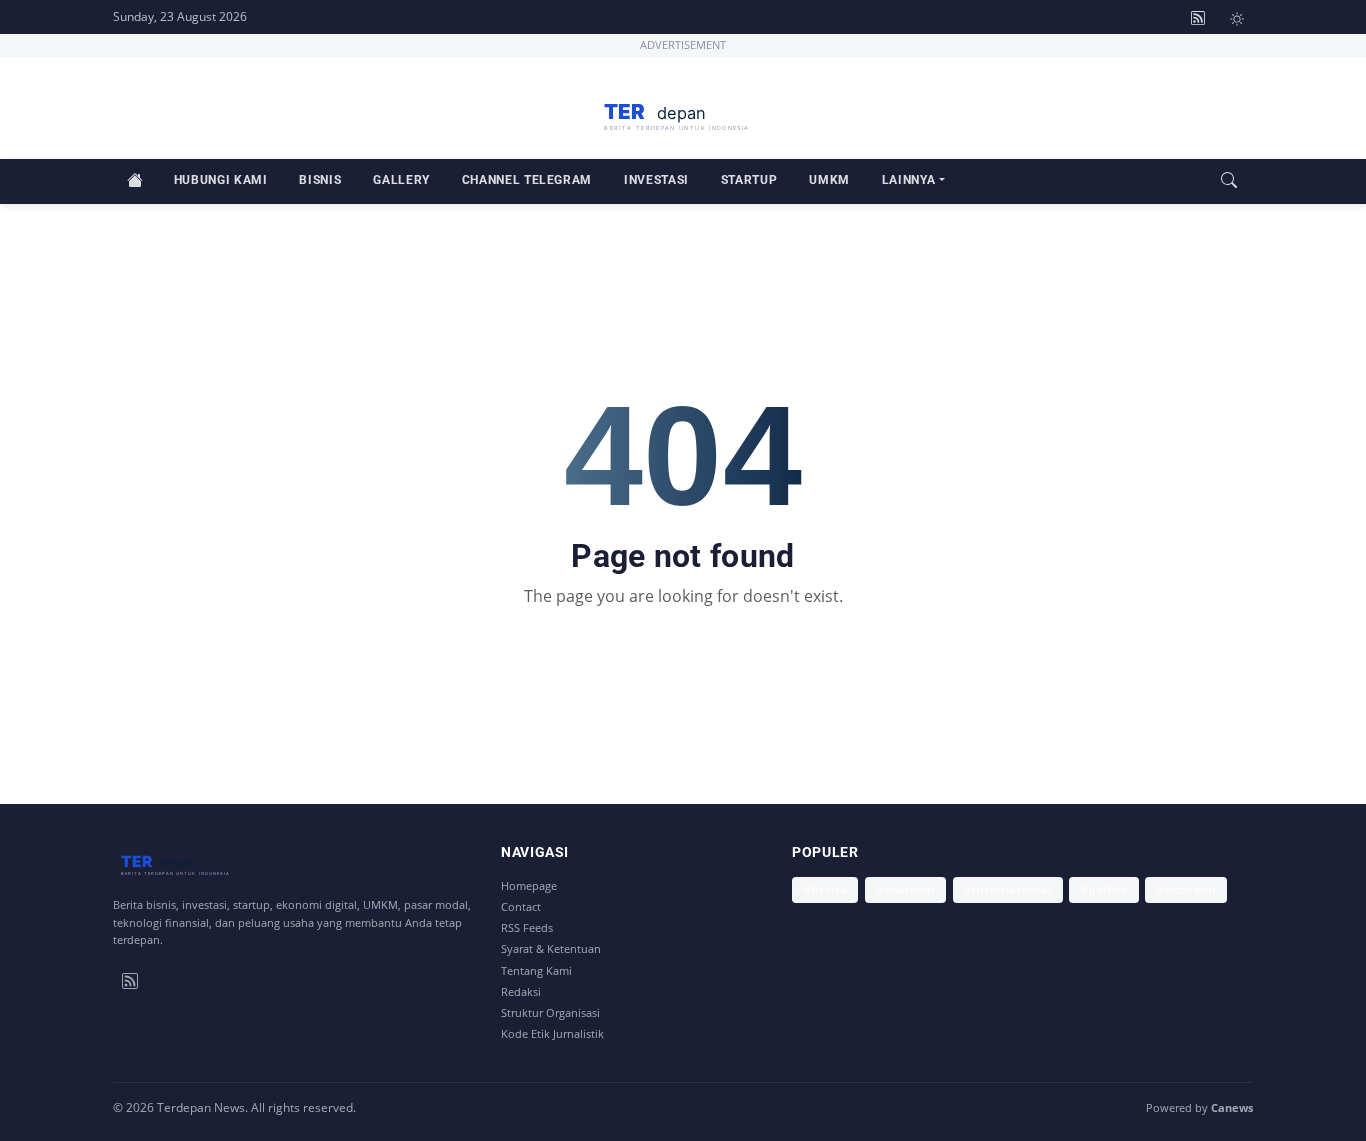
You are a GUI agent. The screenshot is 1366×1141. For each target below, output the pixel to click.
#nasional (905, 889)
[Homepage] (683, 113)
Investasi (656, 179)
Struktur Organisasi (550, 1012)
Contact (521, 906)
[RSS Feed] (1198, 17)
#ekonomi (1186, 889)
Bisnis (320, 179)
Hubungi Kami (221, 179)
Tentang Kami (536, 970)
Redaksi (521, 991)
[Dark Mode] (1237, 17)
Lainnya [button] (908, 179)
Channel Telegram (527, 179)
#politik (1103, 889)
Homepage (529, 885)
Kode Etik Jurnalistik (552, 1033)
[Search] (1229, 181)
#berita (825, 889)
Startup (749, 179)
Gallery (401, 179)
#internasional (1008, 889)
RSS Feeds (527, 927)
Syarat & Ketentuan (551, 948)
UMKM (829, 179)
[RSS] (130, 979)
